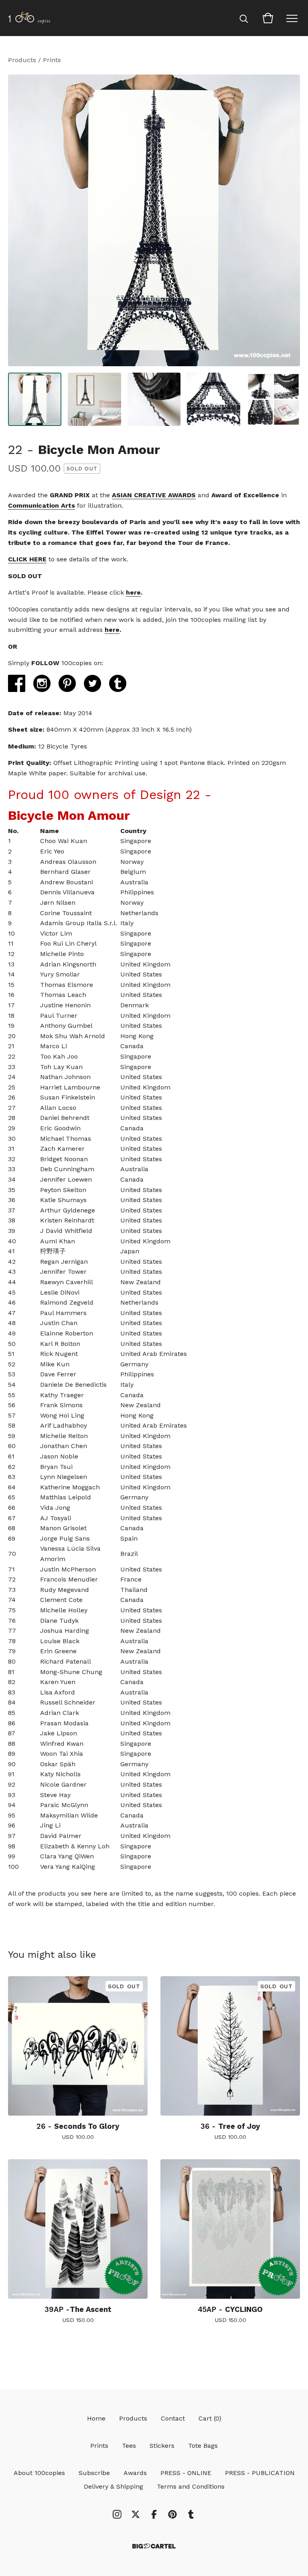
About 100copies (39, 2473)
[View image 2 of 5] (94, 399)
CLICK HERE (27, 559)
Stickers (162, 2446)
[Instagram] (117, 2514)
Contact (173, 2418)
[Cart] (268, 18)
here (133, 592)
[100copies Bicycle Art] (29, 18)
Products (22, 60)
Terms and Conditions (191, 2486)
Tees (129, 2446)
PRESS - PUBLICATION (260, 2473)
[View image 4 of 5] (214, 399)
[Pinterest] (172, 2514)
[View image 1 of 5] (35, 399)
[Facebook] (154, 2514)
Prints (52, 60)
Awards (135, 2473)
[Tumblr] (191, 2514)
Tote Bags (203, 2446)
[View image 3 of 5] (154, 399)
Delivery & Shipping (113, 2486)
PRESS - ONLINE (186, 2473)
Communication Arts (42, 505)
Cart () (210, 2418)
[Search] (244, 18)
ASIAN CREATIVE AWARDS (154, 495)
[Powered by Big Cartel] (154, 2546)
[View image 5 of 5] (273, 399)
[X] (136, 2514)
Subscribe (94, 2473)
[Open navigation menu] (292, 18)
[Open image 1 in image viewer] (154, 220)
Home (96, 2418)
